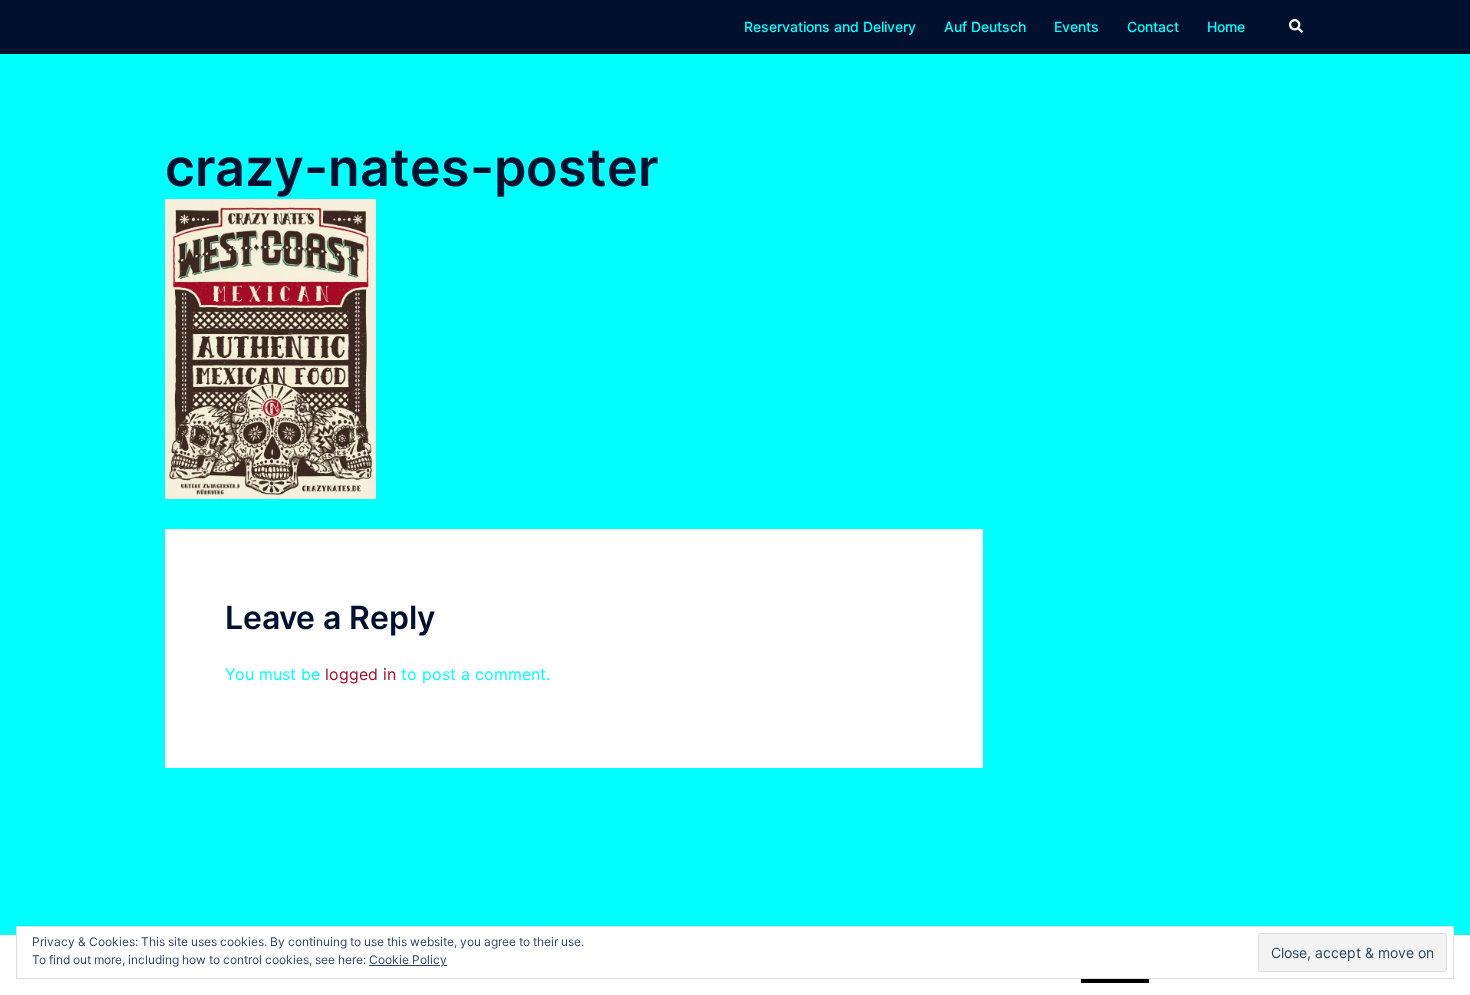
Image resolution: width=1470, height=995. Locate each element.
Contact (1153, 26)
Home (1226, 26)
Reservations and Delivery (830, 26)
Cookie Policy (408, 959)
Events (1076, 26)
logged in (360, 674)
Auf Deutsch (985, 26)
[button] (1297, 27)
